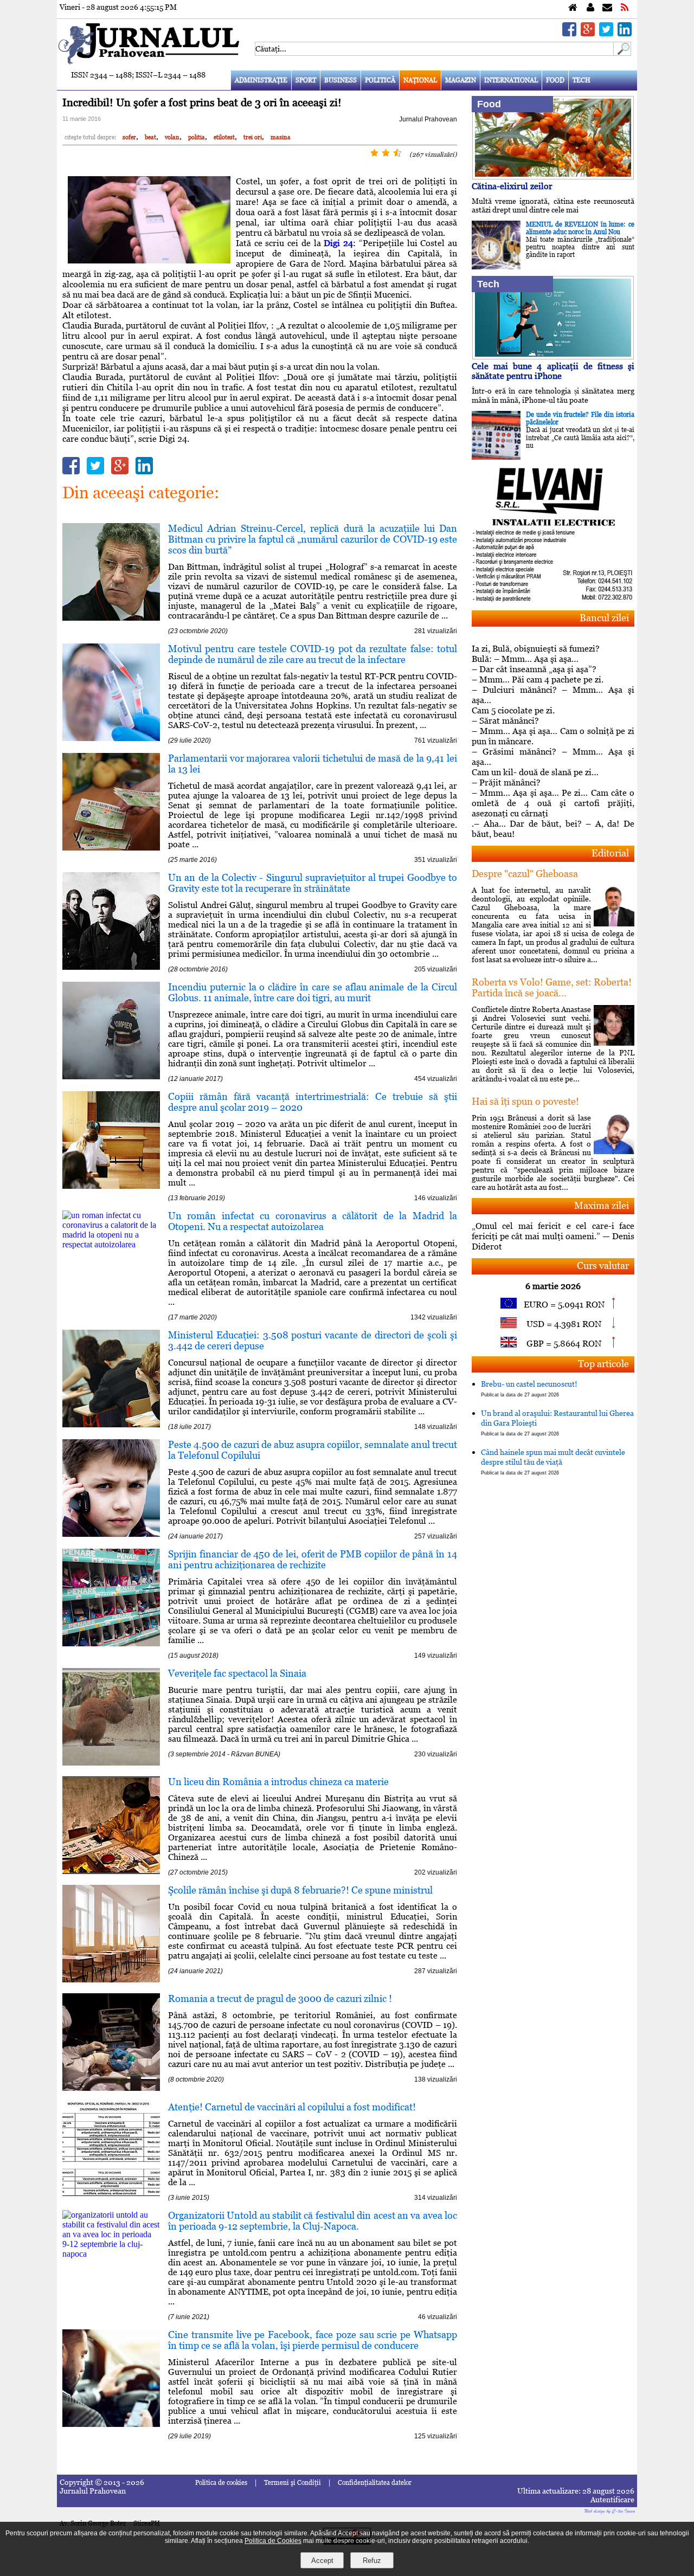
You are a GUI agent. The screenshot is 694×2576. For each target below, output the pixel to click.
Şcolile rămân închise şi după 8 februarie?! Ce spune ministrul (300, 1890)
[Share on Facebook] (569, 33)
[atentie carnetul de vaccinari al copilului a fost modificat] (111, 2196)
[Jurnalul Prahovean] (573, 8)
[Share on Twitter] (606, 33)
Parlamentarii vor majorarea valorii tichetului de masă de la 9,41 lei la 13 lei (313, 764)
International (511, 80)
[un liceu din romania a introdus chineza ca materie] (111, 1871)
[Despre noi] (590, 8)
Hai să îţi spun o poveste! (525, 1101)
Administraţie (261, 80)
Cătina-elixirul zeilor (512, 186)
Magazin (461, 80)
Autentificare (612, 2500)
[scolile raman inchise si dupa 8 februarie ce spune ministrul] (111, 1979)
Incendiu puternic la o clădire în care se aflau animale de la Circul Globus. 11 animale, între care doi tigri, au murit (313, 992)
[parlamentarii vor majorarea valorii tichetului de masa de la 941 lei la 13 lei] (111, 848)
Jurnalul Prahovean (428, 119)
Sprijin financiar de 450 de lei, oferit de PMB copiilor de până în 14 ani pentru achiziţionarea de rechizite (313, 1559)
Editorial (610, 853)
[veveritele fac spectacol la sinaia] (111, 1763)
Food (555, 80)
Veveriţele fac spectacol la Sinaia (237, 1673)
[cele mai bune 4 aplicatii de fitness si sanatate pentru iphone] (553, 356)
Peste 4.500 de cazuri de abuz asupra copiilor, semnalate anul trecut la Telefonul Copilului (313, 1450)
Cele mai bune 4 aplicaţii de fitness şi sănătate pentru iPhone (553, 371)
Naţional (420, 80)
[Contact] (607, 8)
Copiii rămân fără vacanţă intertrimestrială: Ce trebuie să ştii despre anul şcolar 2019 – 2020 (313, 1102)
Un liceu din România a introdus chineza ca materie (278, 1782)
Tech (581, 80)
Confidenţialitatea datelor (375, 2483)
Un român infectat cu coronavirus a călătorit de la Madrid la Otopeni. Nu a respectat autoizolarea (313, 1221)
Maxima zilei (602, 1205)
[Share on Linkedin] (625, 33)
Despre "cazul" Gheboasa (525, 874)
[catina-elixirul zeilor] (553, 176)
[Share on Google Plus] (588, 33)
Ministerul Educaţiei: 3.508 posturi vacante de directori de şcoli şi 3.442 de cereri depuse (313, 1340)
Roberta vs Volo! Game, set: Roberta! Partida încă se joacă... (552, 987)
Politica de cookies (221, 2483)
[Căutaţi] (622, 53)
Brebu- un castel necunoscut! (529, 1389)
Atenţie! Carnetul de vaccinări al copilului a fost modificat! (292, 2107)
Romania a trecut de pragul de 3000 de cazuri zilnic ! (280, 1998)
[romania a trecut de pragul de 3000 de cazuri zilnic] (111, 2088)
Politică (380, 80)
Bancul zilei (604, 618)
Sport (306, 80)
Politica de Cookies (273, 2541)
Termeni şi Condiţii (293, 2483)
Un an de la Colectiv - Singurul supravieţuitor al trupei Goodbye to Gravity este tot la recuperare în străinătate (313, 883)
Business (340, 80)
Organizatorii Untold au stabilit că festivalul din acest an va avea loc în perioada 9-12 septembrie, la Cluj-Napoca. (313, 2221)
